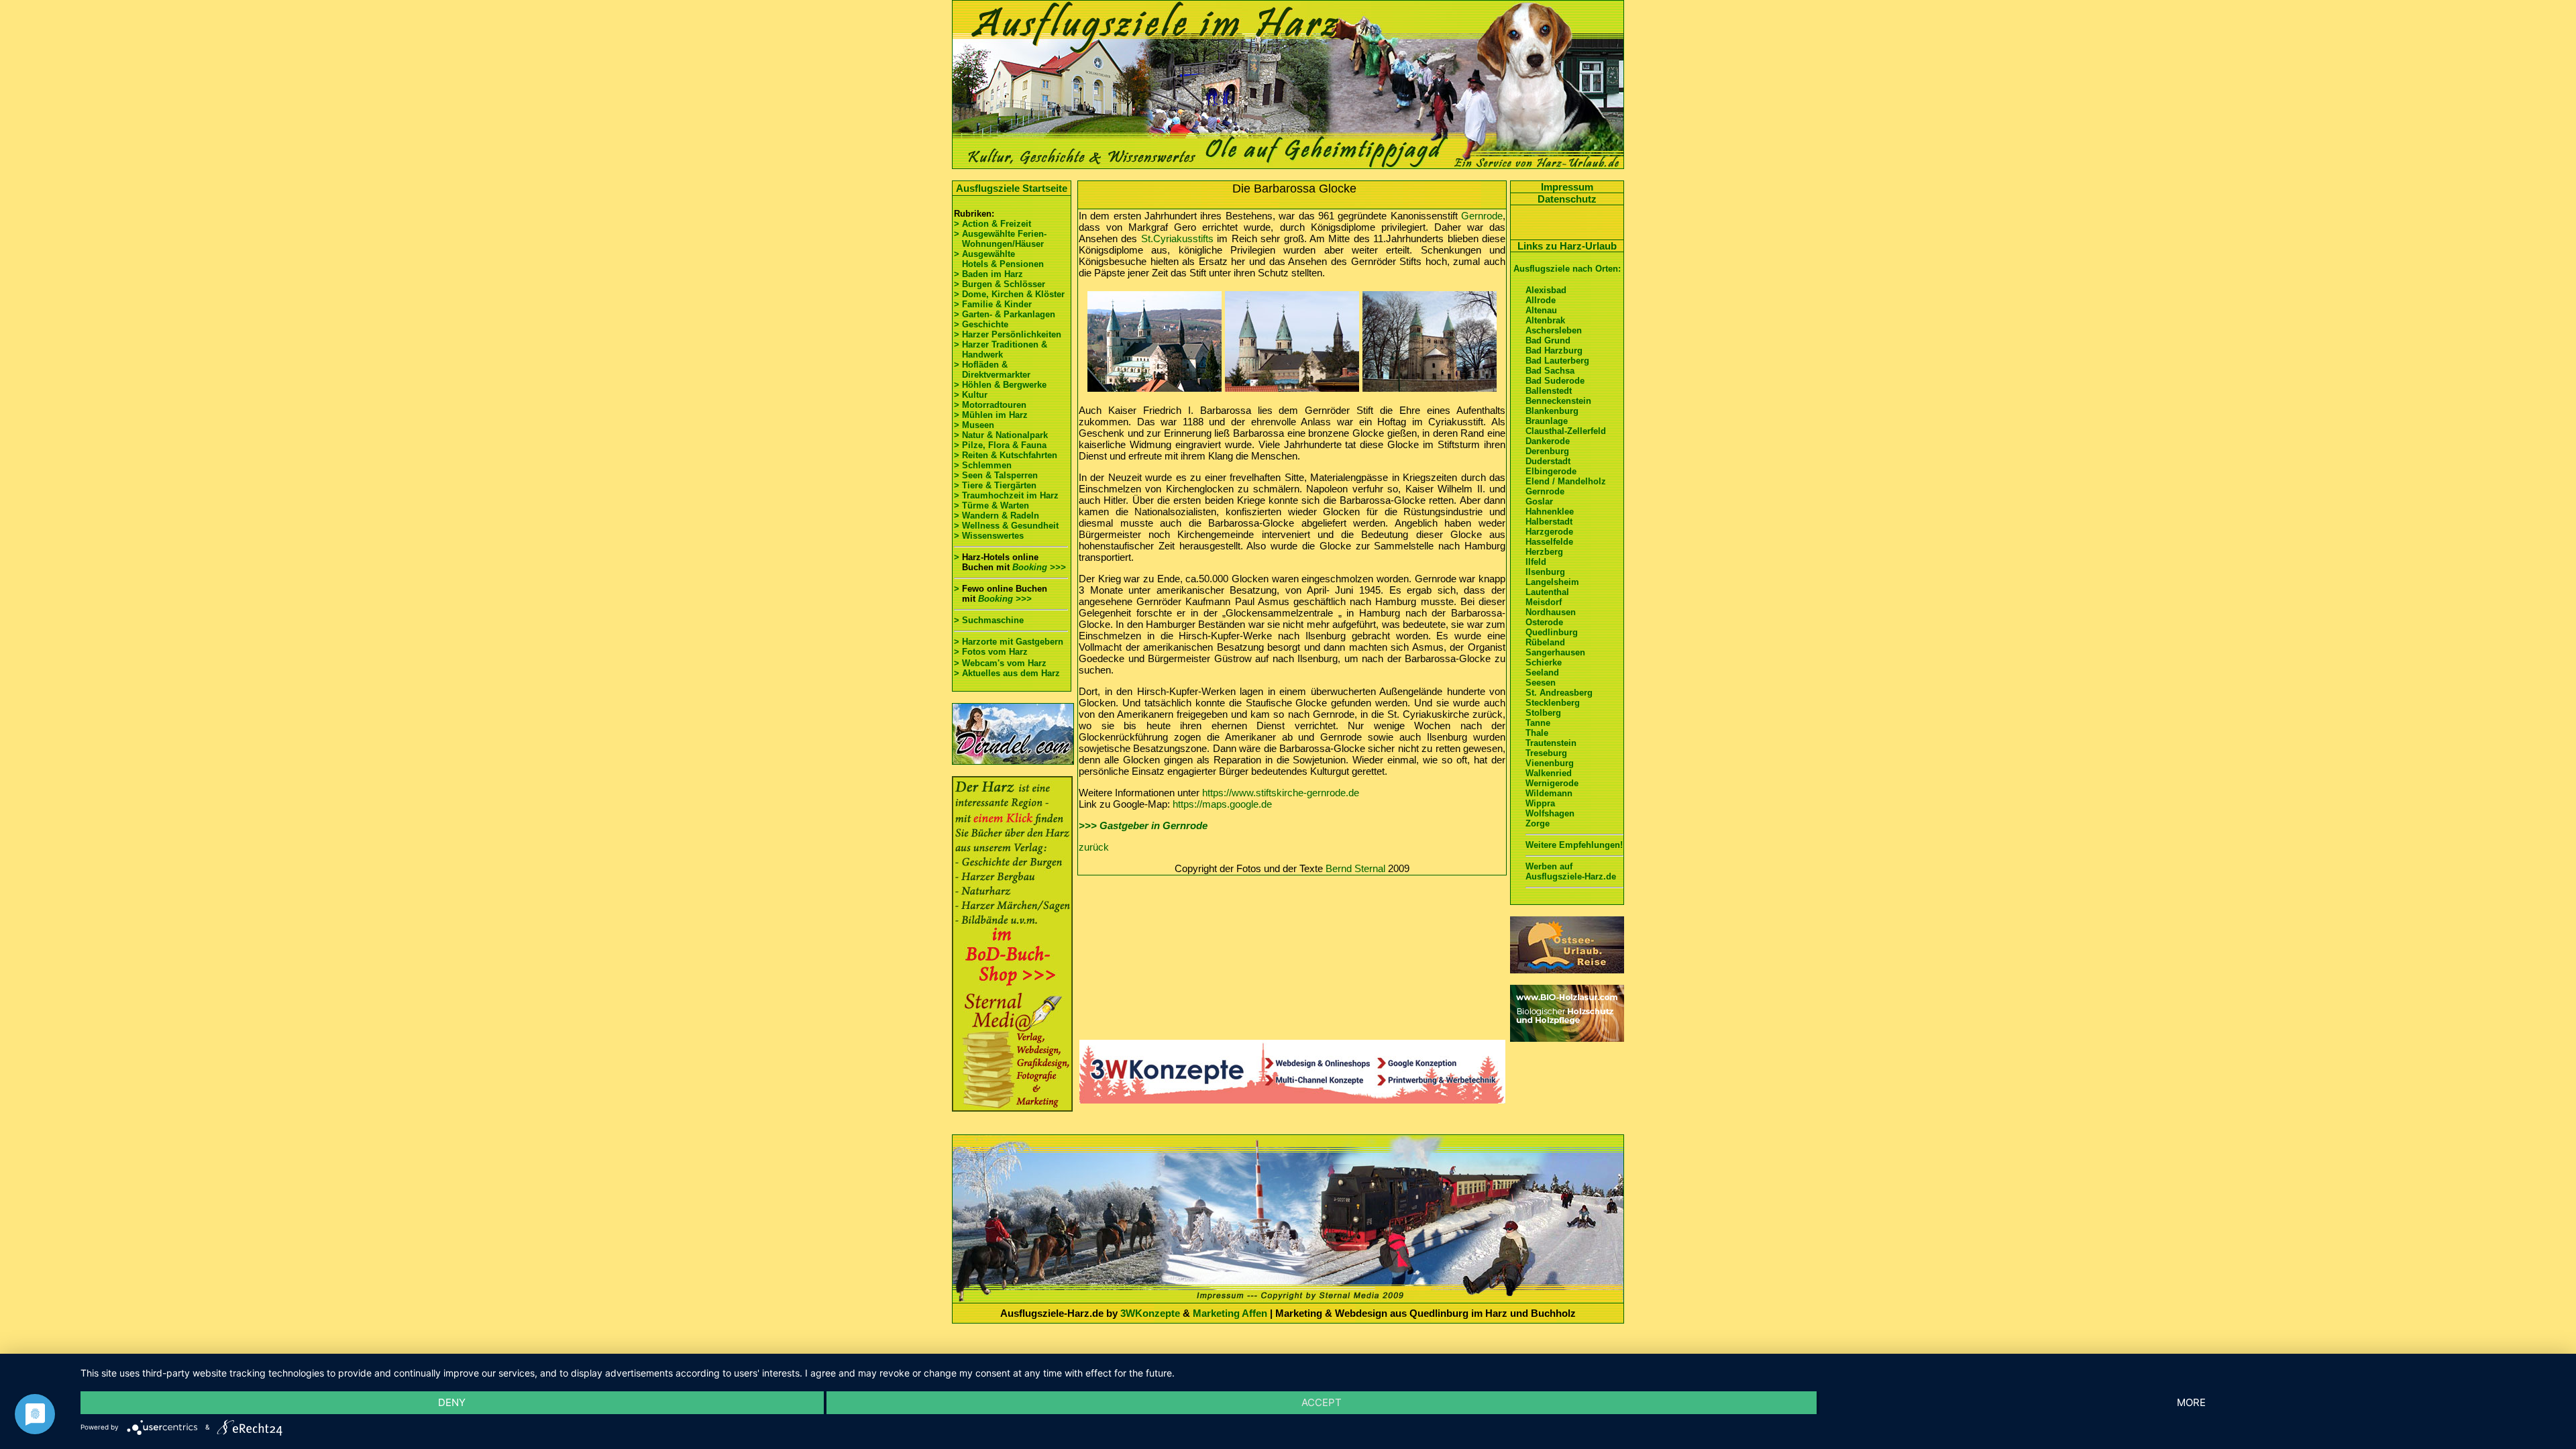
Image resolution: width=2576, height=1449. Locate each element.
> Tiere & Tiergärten (995, 485)
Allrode (1541, 300)
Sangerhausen (1555, 652)
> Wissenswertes (989, 536)
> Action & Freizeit (992, 224)
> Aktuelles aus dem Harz (1007, 673)
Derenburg (1547, 451)
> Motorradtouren (990, 405)
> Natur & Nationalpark (1001, 435)
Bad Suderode (1555, 381)
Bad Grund (1548, 340)
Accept (1322, 1402)
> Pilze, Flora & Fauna (1000, 445)
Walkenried (1549, 773)
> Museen (974, 425)
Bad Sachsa (1550, 371)
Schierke (1544, 662)
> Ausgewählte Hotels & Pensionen (999, 259)
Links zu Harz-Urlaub (1567, 246)
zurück (1094, 847)
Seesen (1541, 683)
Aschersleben (1554, 330)
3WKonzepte (1150, 1313)
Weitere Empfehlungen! (1574, 845)
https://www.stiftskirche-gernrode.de (1281, 793)
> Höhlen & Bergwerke (1000, 385)
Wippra (1540, 803)
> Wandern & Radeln (997, 516)
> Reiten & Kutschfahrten (1006, 455)
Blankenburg (1552, 411)
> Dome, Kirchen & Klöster (1009, 294)
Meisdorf (1544, 602)
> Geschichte (981, 324)
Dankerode (1548, 441)
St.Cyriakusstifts (1177, 238)
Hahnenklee (1550, 512)
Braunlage (1547, 421)
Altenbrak (1545, 320)
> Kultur (971, 395)
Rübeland (1545, 642)
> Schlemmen (983, 465)
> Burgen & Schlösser (1000, 284)
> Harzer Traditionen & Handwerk (1001, 350)
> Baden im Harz (988, 274)
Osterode (1544, 622)
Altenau (1541, 310)
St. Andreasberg (1559, 693)
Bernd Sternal (1355, 868)
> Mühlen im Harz (991, 415)
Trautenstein (1551, 743)
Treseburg (1546, 753)
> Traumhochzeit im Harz (1006, 495)
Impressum (1567, 187)
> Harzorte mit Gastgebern (1009, 642)
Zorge (1538, 823)
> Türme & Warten (991, 505)
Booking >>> (1039, 567)
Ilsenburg (1545, 572)
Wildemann (1549, 793)
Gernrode (1482, 216)
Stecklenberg (1553, 703)
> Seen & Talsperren (996, 475)
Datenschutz (1567, 199)
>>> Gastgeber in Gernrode (1143, 825)
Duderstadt (1548, 461)
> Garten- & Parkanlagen (1005, 314)
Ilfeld (1536, 562)
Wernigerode (1552, 783)
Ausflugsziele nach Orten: (1567, 269)
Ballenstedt (1549, 391)
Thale (1537, 733)
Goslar (1539, 501)
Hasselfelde (1549, 542)
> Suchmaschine (989, 620)
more (2191, 1402)
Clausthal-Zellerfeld (1566, 431)
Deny (452, 1402)
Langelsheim (1552, 582)
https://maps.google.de (1222, 804)
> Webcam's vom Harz (1000, 663)
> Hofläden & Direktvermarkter (992, 370)
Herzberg (1544, 552)
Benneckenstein (1558, 401)
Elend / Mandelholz (1566, 481)
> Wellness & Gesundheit (1006, 526)
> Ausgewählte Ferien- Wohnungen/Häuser (1002, 239)
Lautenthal (1547, 592)
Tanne (1538, 723)
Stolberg (1543, 713)
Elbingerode (1551, 471)
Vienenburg (1550, 763)
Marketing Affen (1230, 1313)
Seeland (1542, 673)
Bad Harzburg (1554, 351)
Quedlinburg (1552, 632)
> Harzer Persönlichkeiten (1008, 334)
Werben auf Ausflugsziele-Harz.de (1571, 871)
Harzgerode (1549, 532)
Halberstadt (1549, 522)
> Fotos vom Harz (991, 652)
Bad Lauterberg (1557, 361)
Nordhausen (1551, 612)
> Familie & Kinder (993, 304)
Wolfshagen (1550, 813)
